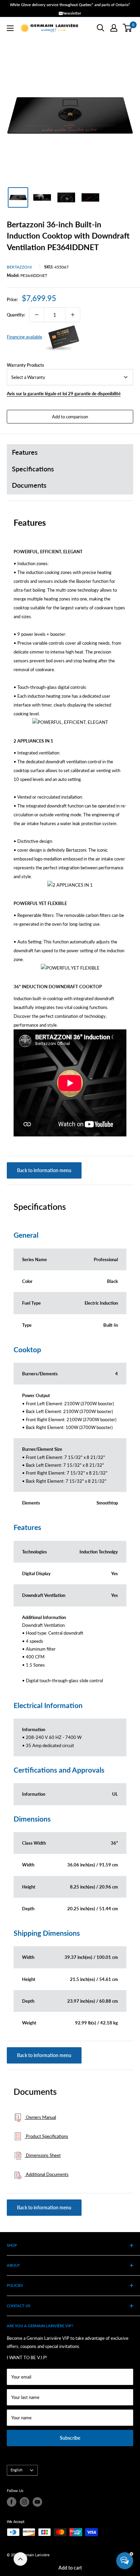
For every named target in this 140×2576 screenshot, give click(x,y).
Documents (29, 485)
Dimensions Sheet (43, 2155)
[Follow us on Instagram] (24, 2502)
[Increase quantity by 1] (73, 315)
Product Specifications (47, 2136)
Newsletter (72, 13)
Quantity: (16, 315)
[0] (128, 28)
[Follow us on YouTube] (37, 2502)
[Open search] (101, 28)
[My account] (114, 28)
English (16, 2470)
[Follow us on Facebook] (12, 2502)
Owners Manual (40, 2117)
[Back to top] (20, 2559)
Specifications (33, 469)
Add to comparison (70, 417)
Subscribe (70, 2438)
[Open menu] (10, 28)
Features (25, 452)
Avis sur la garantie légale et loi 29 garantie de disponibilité (64, 394)
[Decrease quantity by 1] (37, 315)
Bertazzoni (19, 267)
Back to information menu (44, 1170)
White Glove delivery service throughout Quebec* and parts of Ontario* (70, 5)
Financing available (24, 337)
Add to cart (70, 2568)
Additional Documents (47, 2174)
